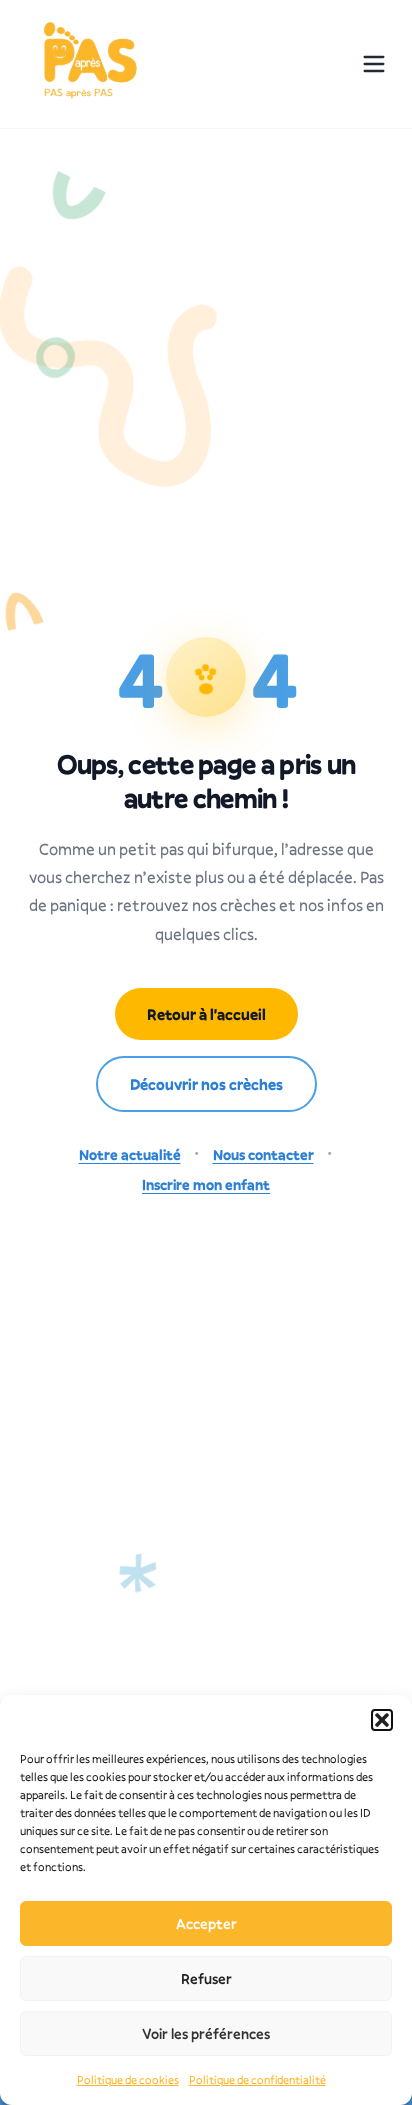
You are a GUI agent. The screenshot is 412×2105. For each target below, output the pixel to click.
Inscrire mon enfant (206, 1184)
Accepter (206, 1923)
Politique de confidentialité (257, 2079)
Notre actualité (130, 1154)
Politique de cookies (128, 2079)
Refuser (206, 1978)
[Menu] (374, 64)
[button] (382, 1720)
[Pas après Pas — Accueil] (87, 64)
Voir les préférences (206, 2033)
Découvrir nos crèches (206, 1084)
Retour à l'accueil (206, 1014)
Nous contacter (263, 1154)
